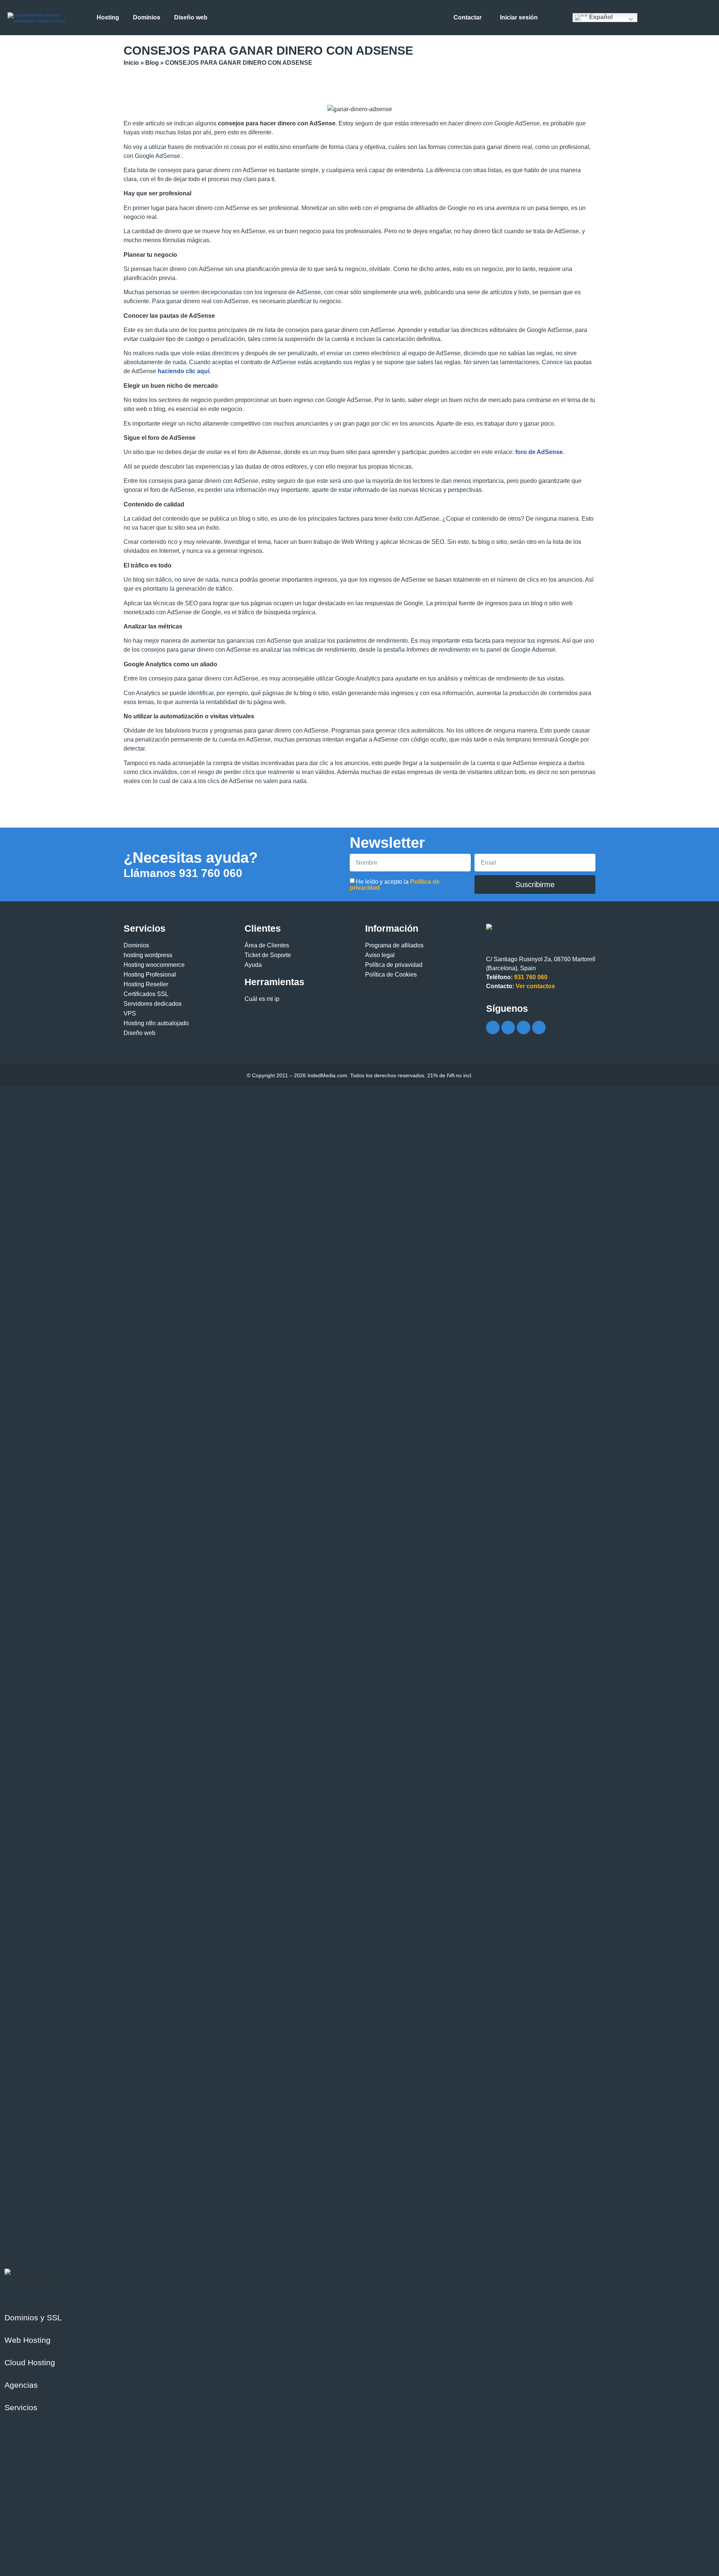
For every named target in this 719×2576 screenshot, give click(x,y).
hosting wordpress (148, 955)
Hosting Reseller (146, 984)
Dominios (136, 945)
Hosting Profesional (150, 975)
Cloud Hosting (30, 2362)
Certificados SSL (146, 994)
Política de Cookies (391, 975)
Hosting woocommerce (154, 965)
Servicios (21, 2407)
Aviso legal (380, 955)
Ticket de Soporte (268, 955)
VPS (130, 1013)
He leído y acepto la (395, 885)
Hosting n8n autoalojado (156, 1023)
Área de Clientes (267, 945)
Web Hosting (28, 2340)
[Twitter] (508, 1027)
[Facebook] (493, 1027)
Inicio (131, 63)
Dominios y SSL (33, 2318)
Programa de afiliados (394, 945)
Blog (152, 63)
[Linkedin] (539, 1027)
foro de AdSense (539, 452)
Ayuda (253, 965)
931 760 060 (183, 873)
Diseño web (139, 1033)
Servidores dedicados (153, 1004)
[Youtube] (524, 1027)
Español (600, 17)
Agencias (21, 2385)
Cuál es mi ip (262, 999)
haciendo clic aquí (183, 371)
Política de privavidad (394, 965)
